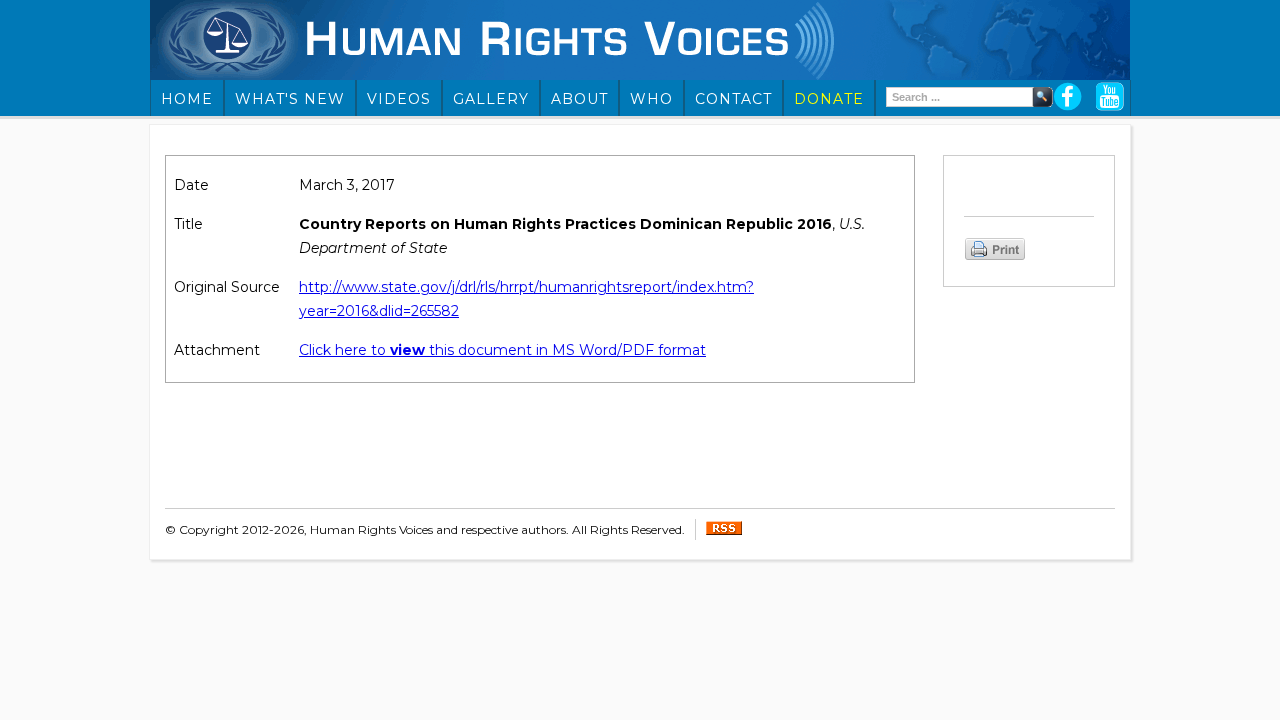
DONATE (829, 99)
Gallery (491, 99)
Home (187, 99)
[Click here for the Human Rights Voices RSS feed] (724, 530)
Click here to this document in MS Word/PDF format (502, 350)
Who (651, 99)
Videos (399, 99)
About (579, 99)
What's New (290, 99)
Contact (733, 99)
